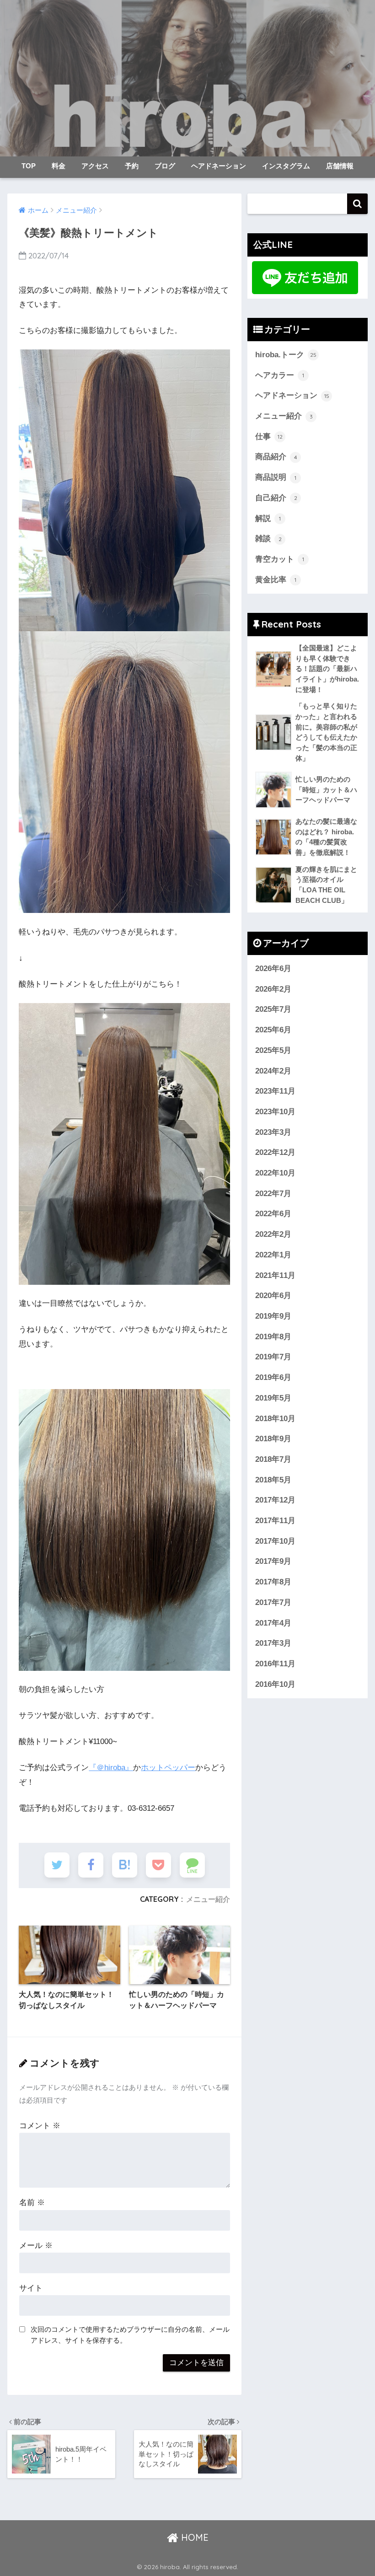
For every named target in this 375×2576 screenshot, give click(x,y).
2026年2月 (273, 989)
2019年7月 (273, 1357)
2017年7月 (273, 1602)
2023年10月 (275, 1112)
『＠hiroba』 (111, 1768)
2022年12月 (275, 1152)
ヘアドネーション (219, 166)
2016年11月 (275, 1664)
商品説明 (276, 477)
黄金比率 (276, 580)
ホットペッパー (168, 1768)
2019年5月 (273, 1398)
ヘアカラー (280, 375)
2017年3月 (273, 1643)
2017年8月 (273, 1582)
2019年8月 (273, 1337)
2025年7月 (273, 1009)
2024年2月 (273, 1071)
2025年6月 (273, 1030)
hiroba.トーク (286, 355)
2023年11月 (275, 1091)
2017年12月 (275, 1500)
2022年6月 (273, 1214)
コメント (40, 2126)
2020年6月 (273, 1296)
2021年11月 (275, 1275)
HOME (193, 2537)
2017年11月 (275, 1521)
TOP (29, 166)
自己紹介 (276, 498)
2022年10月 (275, 1173)
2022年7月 (273, 1194)
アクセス (95, 166)
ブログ (165, 166)
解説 (268, 518)
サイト (31, 2288)
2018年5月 (273, 1480)
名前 (32, 2203)
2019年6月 (273, 1377)
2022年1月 (273, 1255)
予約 (132, 166)
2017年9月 (273, 1561)
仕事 (269, 437)
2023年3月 (273, 1132)
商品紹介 (276, 457)
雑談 (268, 539)
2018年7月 (273, 1459)
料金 (59, 166)
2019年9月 (273, 1316)
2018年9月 (273, 1439)
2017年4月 (273, 1623)
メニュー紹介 (208, 1899)
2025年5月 (273, 1050)
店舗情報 (340, 166)
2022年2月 (273, 1234)
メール (36, 2246)
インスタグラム (286, 166)
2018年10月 (275, 1419)
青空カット (280, 559)
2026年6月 (273, 969)
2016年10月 (275, 1684)
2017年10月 (275, 1541)
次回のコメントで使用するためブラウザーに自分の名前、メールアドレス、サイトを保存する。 (130, 2335)
